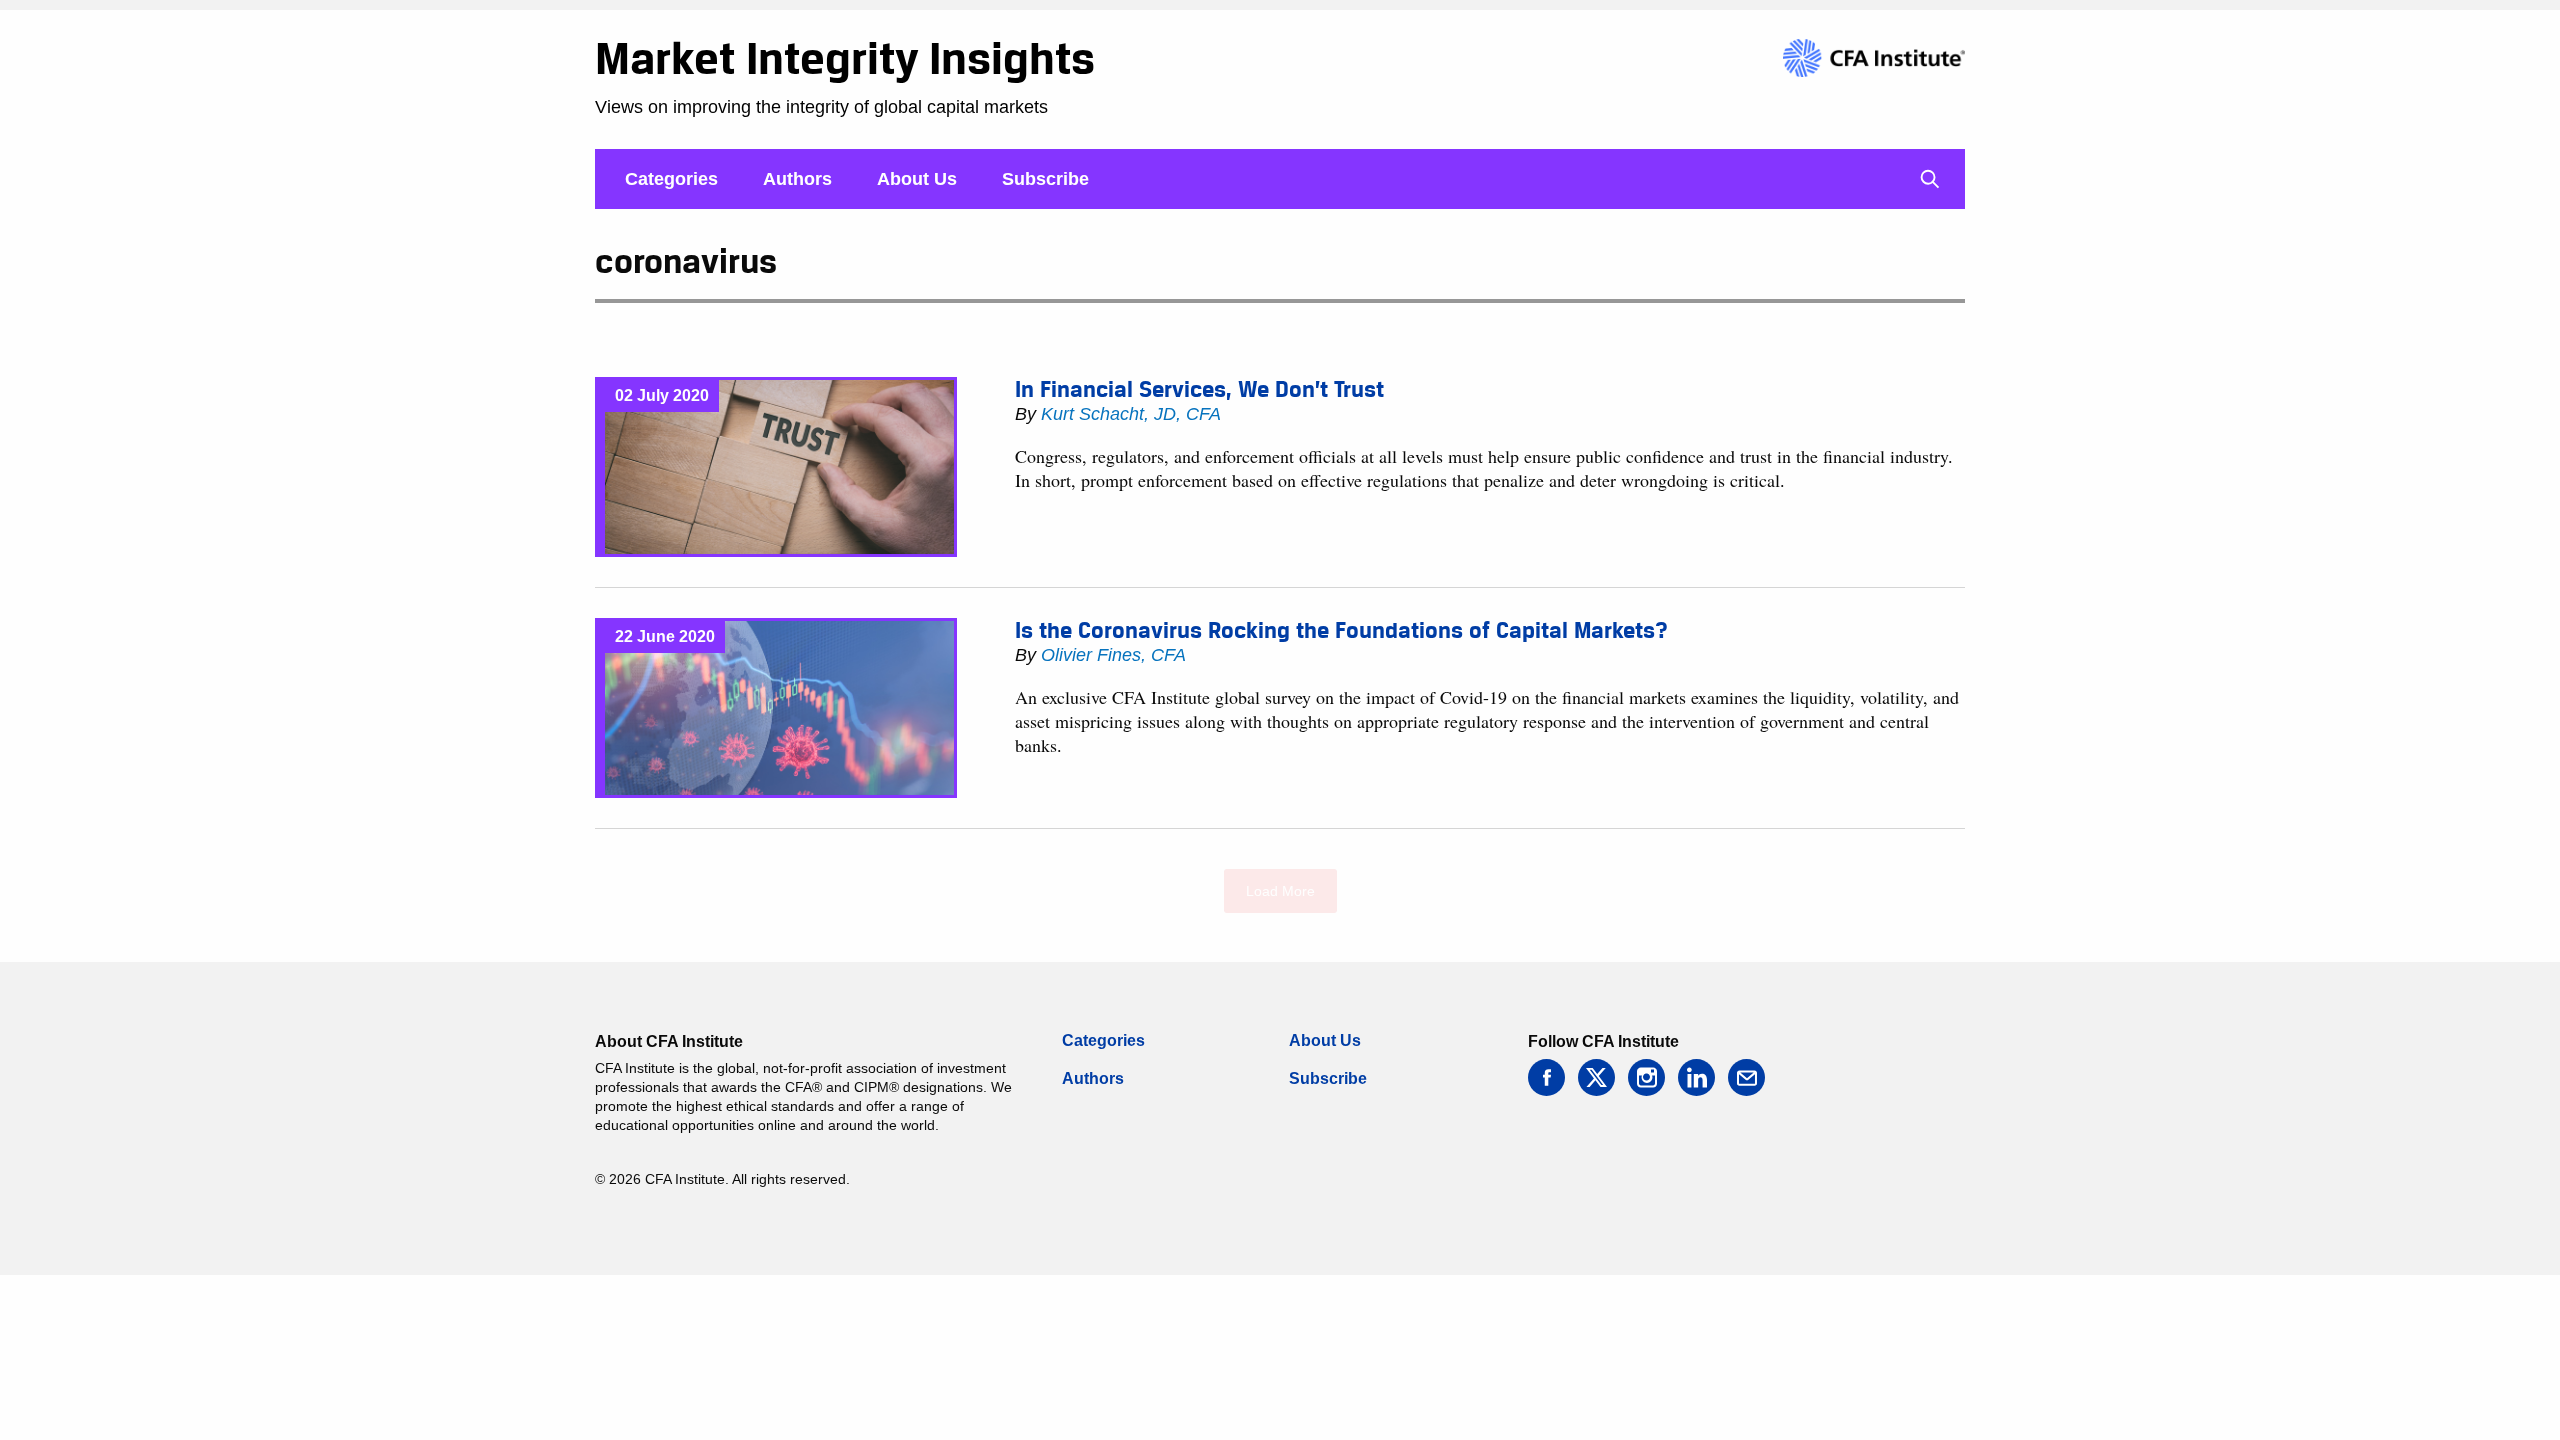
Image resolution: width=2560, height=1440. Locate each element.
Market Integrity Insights (845, 58)
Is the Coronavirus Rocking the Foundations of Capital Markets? (1341, 630)
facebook (1546, 1077)
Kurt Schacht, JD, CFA (1131, 414)
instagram (1646, 1077)
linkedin (1696, 1077)
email (1746, 1077)
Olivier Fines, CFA (1113, 655)
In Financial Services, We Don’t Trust (1199, 389)
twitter (1596, 1077)
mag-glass (1930, 179)
